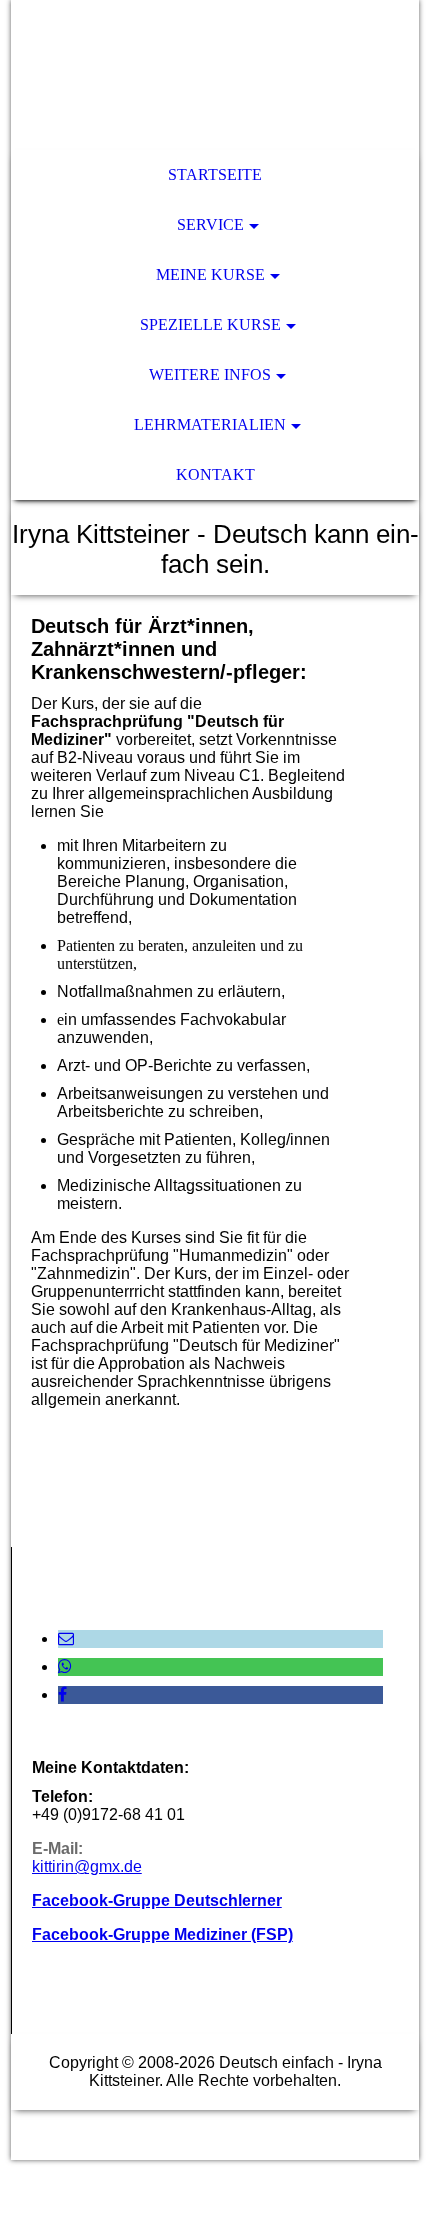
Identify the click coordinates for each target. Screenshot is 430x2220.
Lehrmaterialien (210, 424)
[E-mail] (66, 1638)
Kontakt (215, 474)
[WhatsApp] (65, 1666)
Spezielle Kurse (210, 324)
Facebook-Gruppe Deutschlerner (157, 1900)
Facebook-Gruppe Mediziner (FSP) (162, 1934)
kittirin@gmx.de (87, 1866)
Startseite (215, 174)
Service (210, 224)
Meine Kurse (210, 274)
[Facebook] (62, 1694)
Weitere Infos (210, 374)
